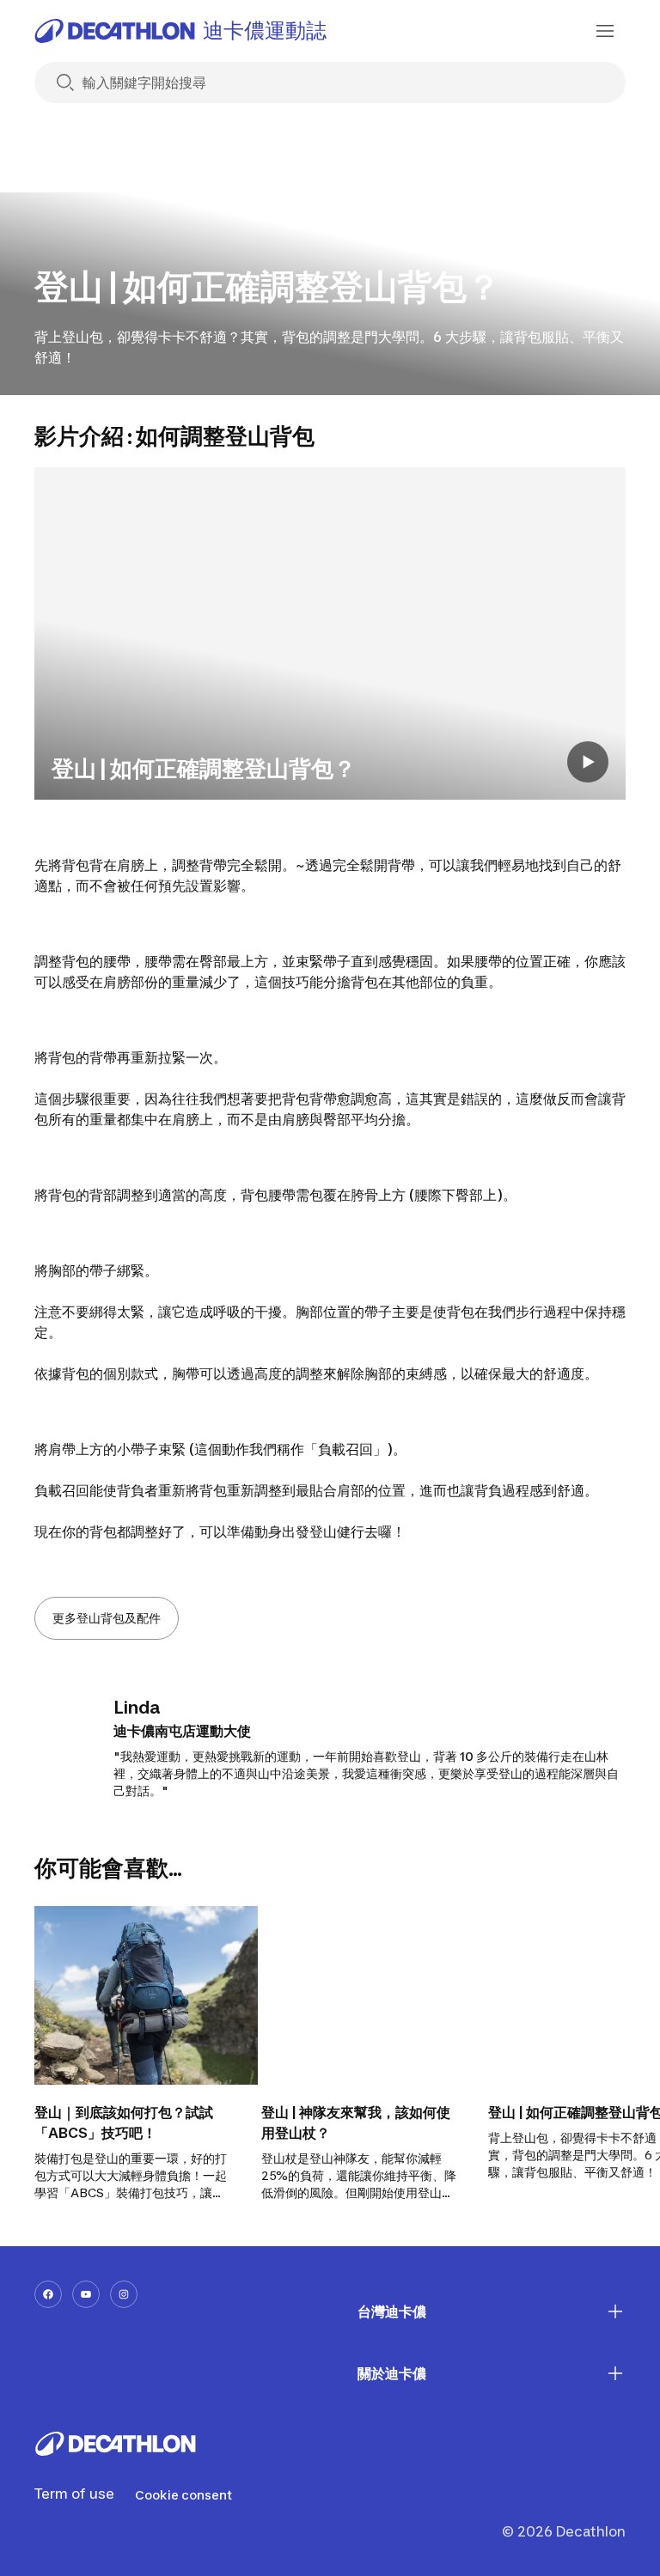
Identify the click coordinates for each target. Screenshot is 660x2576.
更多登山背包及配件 (107, 1618)
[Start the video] (588, 762)
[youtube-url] (86, 2294)
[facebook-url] (48, 2294)
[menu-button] (605, 31)
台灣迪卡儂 (392, 2311)
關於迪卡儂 (392, 2373)
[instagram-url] (124, 2294)
